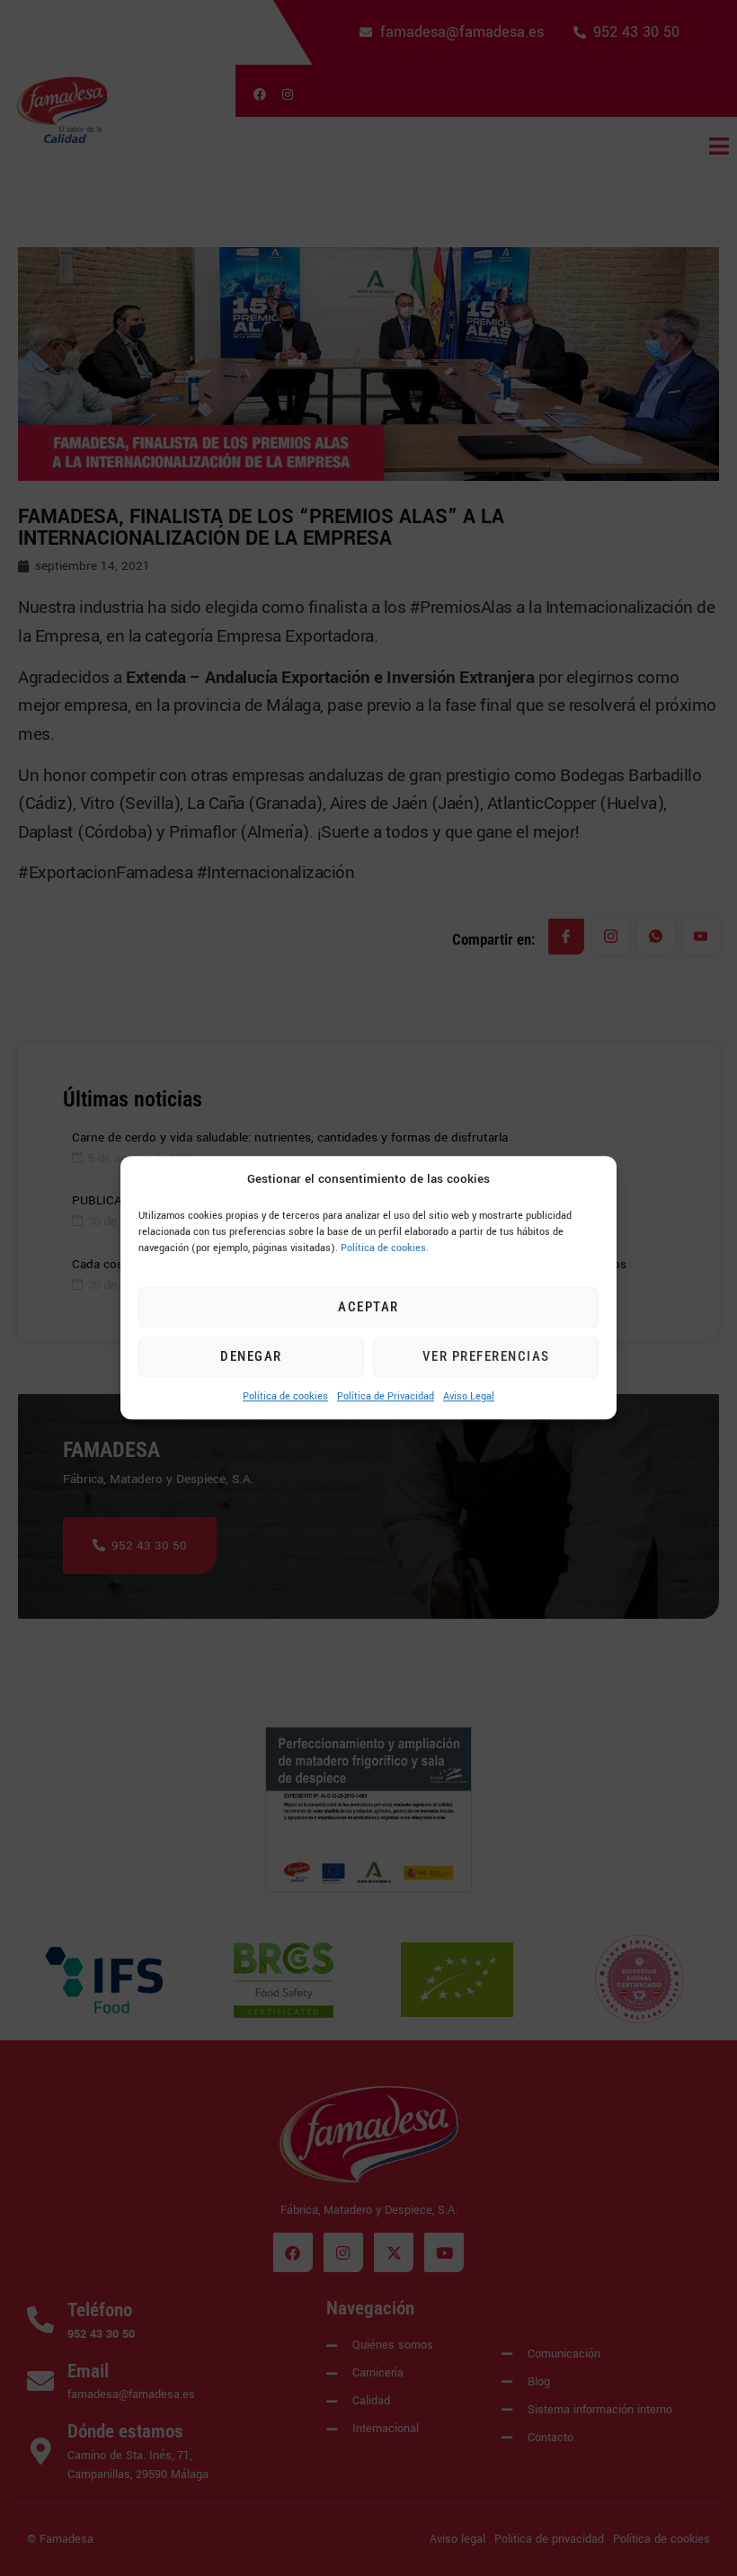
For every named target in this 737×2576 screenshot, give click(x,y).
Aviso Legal (469, 1396)
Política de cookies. (385, 1248)
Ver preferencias (486, 1357)
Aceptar (368, 1308)
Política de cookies (285, 1396)
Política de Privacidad (386, 1396)
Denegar (251, 1357)
